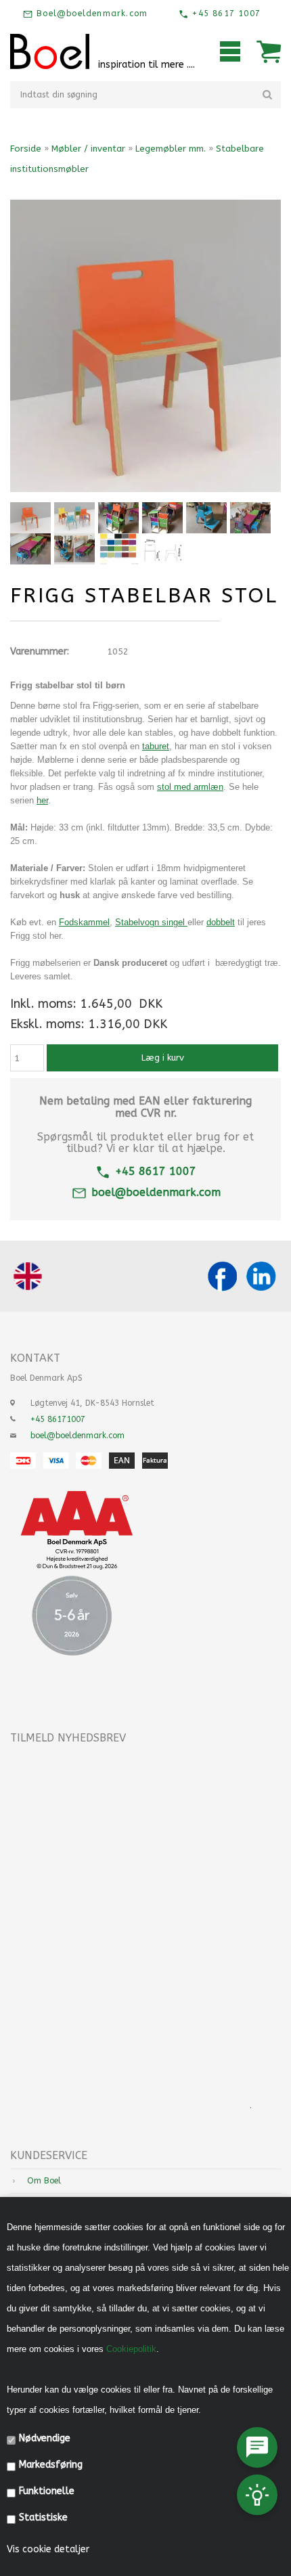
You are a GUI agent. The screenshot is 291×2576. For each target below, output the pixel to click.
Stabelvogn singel (151, 922)
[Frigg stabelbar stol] (30, 518)
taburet (156, 746)
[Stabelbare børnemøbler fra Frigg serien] (206, 518)
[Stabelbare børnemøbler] (118, 518)
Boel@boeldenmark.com (90, 14)
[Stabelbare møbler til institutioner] (250, 518)
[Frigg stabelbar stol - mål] (162, 549)
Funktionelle (47, 2491)
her (42, 800)
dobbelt (221, 922)
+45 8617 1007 (225, 14)
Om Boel (44, 2181)
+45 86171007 (58, 1419)
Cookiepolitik (131, 2349)
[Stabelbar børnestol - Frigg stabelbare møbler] (74, 518)
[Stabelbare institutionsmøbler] (162, 518)
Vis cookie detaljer (48, 2549)
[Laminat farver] (118, 549)
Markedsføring (51, 2465)
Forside (26, 149)
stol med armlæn (190, 787)
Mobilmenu (230, 51)
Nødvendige (45, 2438)
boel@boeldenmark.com (156, 1192)
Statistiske (43, 2517)
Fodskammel (84, 922)
